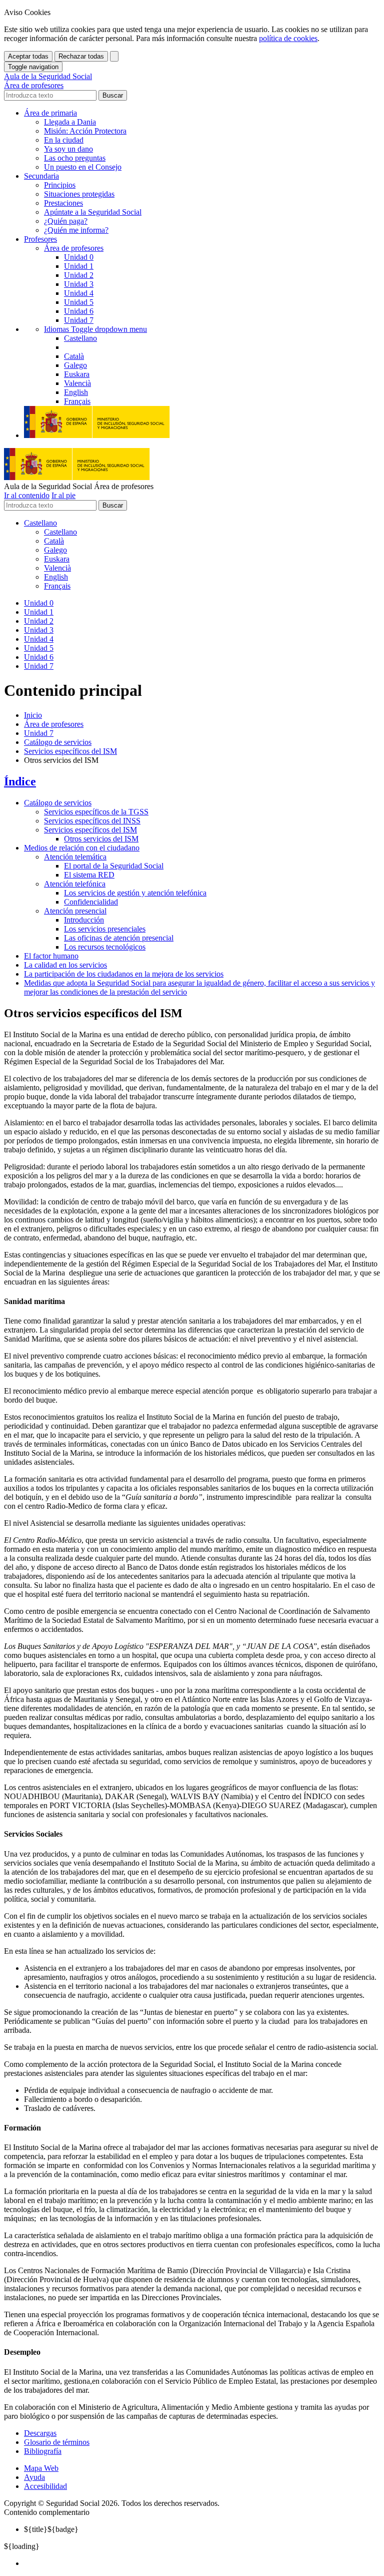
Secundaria (41, 176)
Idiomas (95, 329)
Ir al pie (63, 495)
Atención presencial (75, 911)
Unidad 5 (79, 302)
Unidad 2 (79, 275)
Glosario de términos (57, 2442)
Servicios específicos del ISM (70, 751)
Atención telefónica (75, 884)
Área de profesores (54, 724)
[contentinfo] (192, 2468)
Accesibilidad (45, 2486)
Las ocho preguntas (75, 158)
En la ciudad (64, 140)
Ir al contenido (27, 495)
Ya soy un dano (68, 149)
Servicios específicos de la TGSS (96, 812)
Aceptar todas (28, 56)
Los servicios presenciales (105, 929)
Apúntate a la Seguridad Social (93, 212)
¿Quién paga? (66, 221)
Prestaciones (63, 203)
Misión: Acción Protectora (85, 131)
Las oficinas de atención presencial (119, 938)
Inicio (33, 715)
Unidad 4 (79, 293)
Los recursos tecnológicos (105, 947)
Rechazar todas (81, 56)
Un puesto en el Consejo (83, 167)
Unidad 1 (79, 266)
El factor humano (51, 956)
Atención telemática (75, 857)
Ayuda (34, 2477)
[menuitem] (202, 2563)
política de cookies (288, 38)
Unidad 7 (79, 320)
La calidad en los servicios (65, 965)
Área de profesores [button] (74, 248)
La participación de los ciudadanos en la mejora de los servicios (124, 974)
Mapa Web (41, 2468)
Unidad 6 (79, 311)
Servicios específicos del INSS (92, 821)
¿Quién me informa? (76, 230)
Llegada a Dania (70, 122)
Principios (60, 185)
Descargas (40, 2433)
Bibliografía (43, 2451)
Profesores (40, 239)
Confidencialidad (91, 902)
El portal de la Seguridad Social (114, 866)
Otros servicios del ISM (101, 839)
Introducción (84, 920)
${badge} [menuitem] (51, 2529)
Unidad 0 (79, 257)
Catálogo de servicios (58, 742)
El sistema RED (89, 875)
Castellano (40, 523)
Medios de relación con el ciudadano (82, 848)
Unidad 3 (79, 284)
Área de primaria (50, 113)
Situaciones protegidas (79, 194)
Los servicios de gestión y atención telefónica (135, 893)
